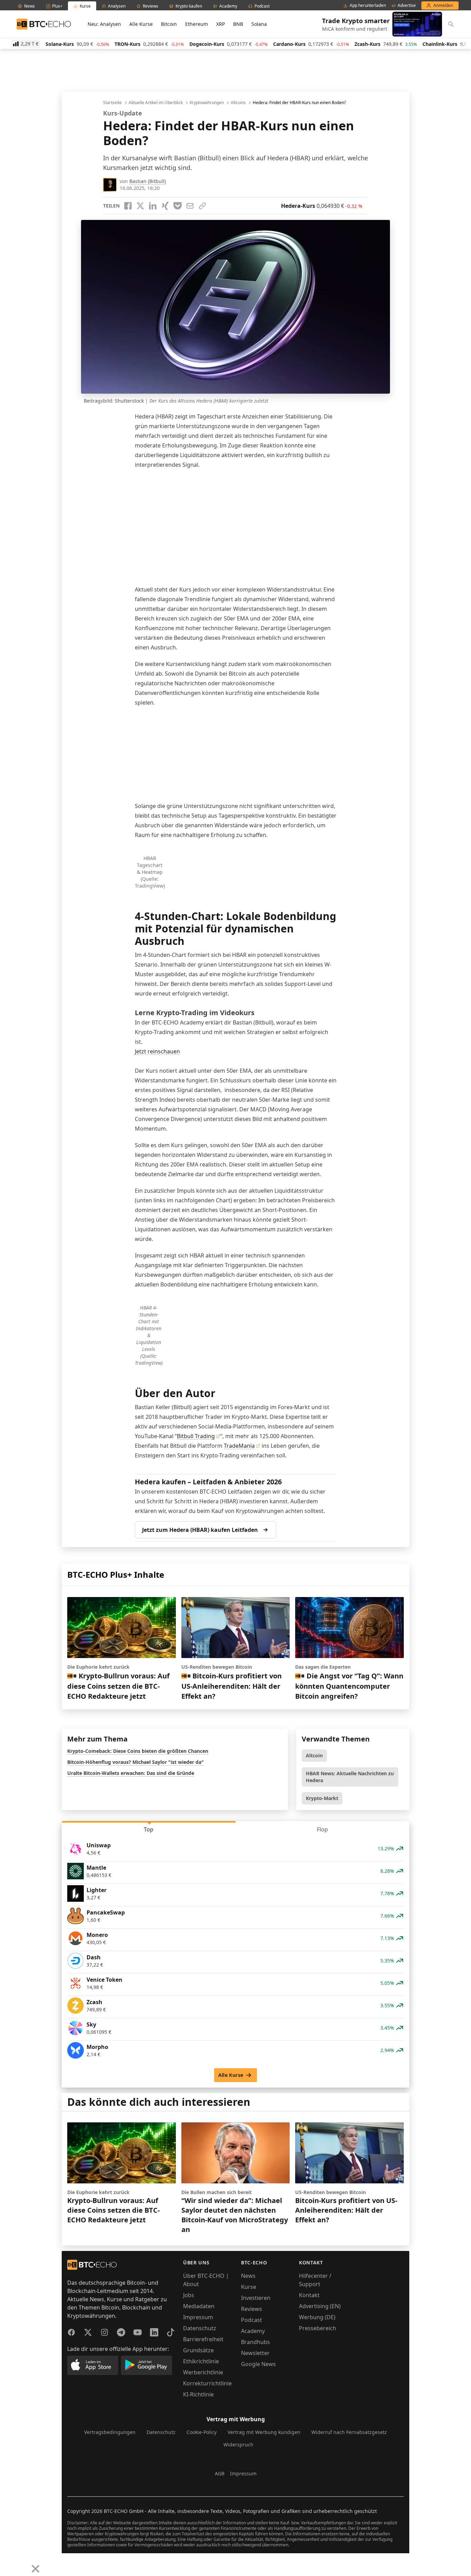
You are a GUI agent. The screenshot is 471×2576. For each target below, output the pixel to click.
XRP (221, 24)
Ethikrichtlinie (201, 2361)
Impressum (198, 2317)
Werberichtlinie (203, 2372)
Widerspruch (238, 2444)
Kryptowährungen (207, 103)
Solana (259, 24)
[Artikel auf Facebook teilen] (128, 206)
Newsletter (255, 2353)
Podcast (252, 2320)
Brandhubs (255, 2342)
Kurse (249, 2287)
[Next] (23, 2564)
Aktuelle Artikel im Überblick (156, 103)
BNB (238, 24)
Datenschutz (200, 2328)
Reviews (252, 2309)
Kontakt (309, 2295)
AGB (220, 2473)
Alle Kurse (141, 24)
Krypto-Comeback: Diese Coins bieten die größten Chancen (138, 1751)
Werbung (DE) (317, 2317)
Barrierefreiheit (203, 2339)
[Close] (36, 2569)
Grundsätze (198, 2350)
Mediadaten (199, 2306)
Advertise (407, 6)
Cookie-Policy (202, 2432)
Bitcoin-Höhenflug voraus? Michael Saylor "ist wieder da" (136, 1762)
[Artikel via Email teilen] (190, 206)
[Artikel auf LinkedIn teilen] (153, 206)
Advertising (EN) (320, 2306)
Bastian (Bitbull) (148, 181)
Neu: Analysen (104, 24)
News (248, 2276)
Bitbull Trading (196, 1436)
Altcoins (238, 103)
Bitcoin (169, 24)
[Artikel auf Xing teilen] (165, 206)
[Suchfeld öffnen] (451, 24)
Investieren (256, 2298)
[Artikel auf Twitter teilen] (140, 206)
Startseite (112, 103)
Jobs (189, 2295)
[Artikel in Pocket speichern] (178, 206)
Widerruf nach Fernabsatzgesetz (349, 2432)
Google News (258, 2364)
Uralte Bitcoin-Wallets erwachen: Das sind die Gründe (131, 1773)
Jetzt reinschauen (157, 1051)
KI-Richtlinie (198, 2394)
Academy (253, 2331)
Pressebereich (318, 2328)
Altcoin (314, 1755)
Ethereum (197, 24)
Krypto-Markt (322, 1798)
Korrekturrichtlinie (207, 2383)
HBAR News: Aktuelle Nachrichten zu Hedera (350, 1777)
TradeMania (239, 1446)
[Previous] (8, 2564)
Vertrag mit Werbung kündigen (264, 2432)
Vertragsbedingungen (110, 2432)
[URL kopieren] (202, 206)
